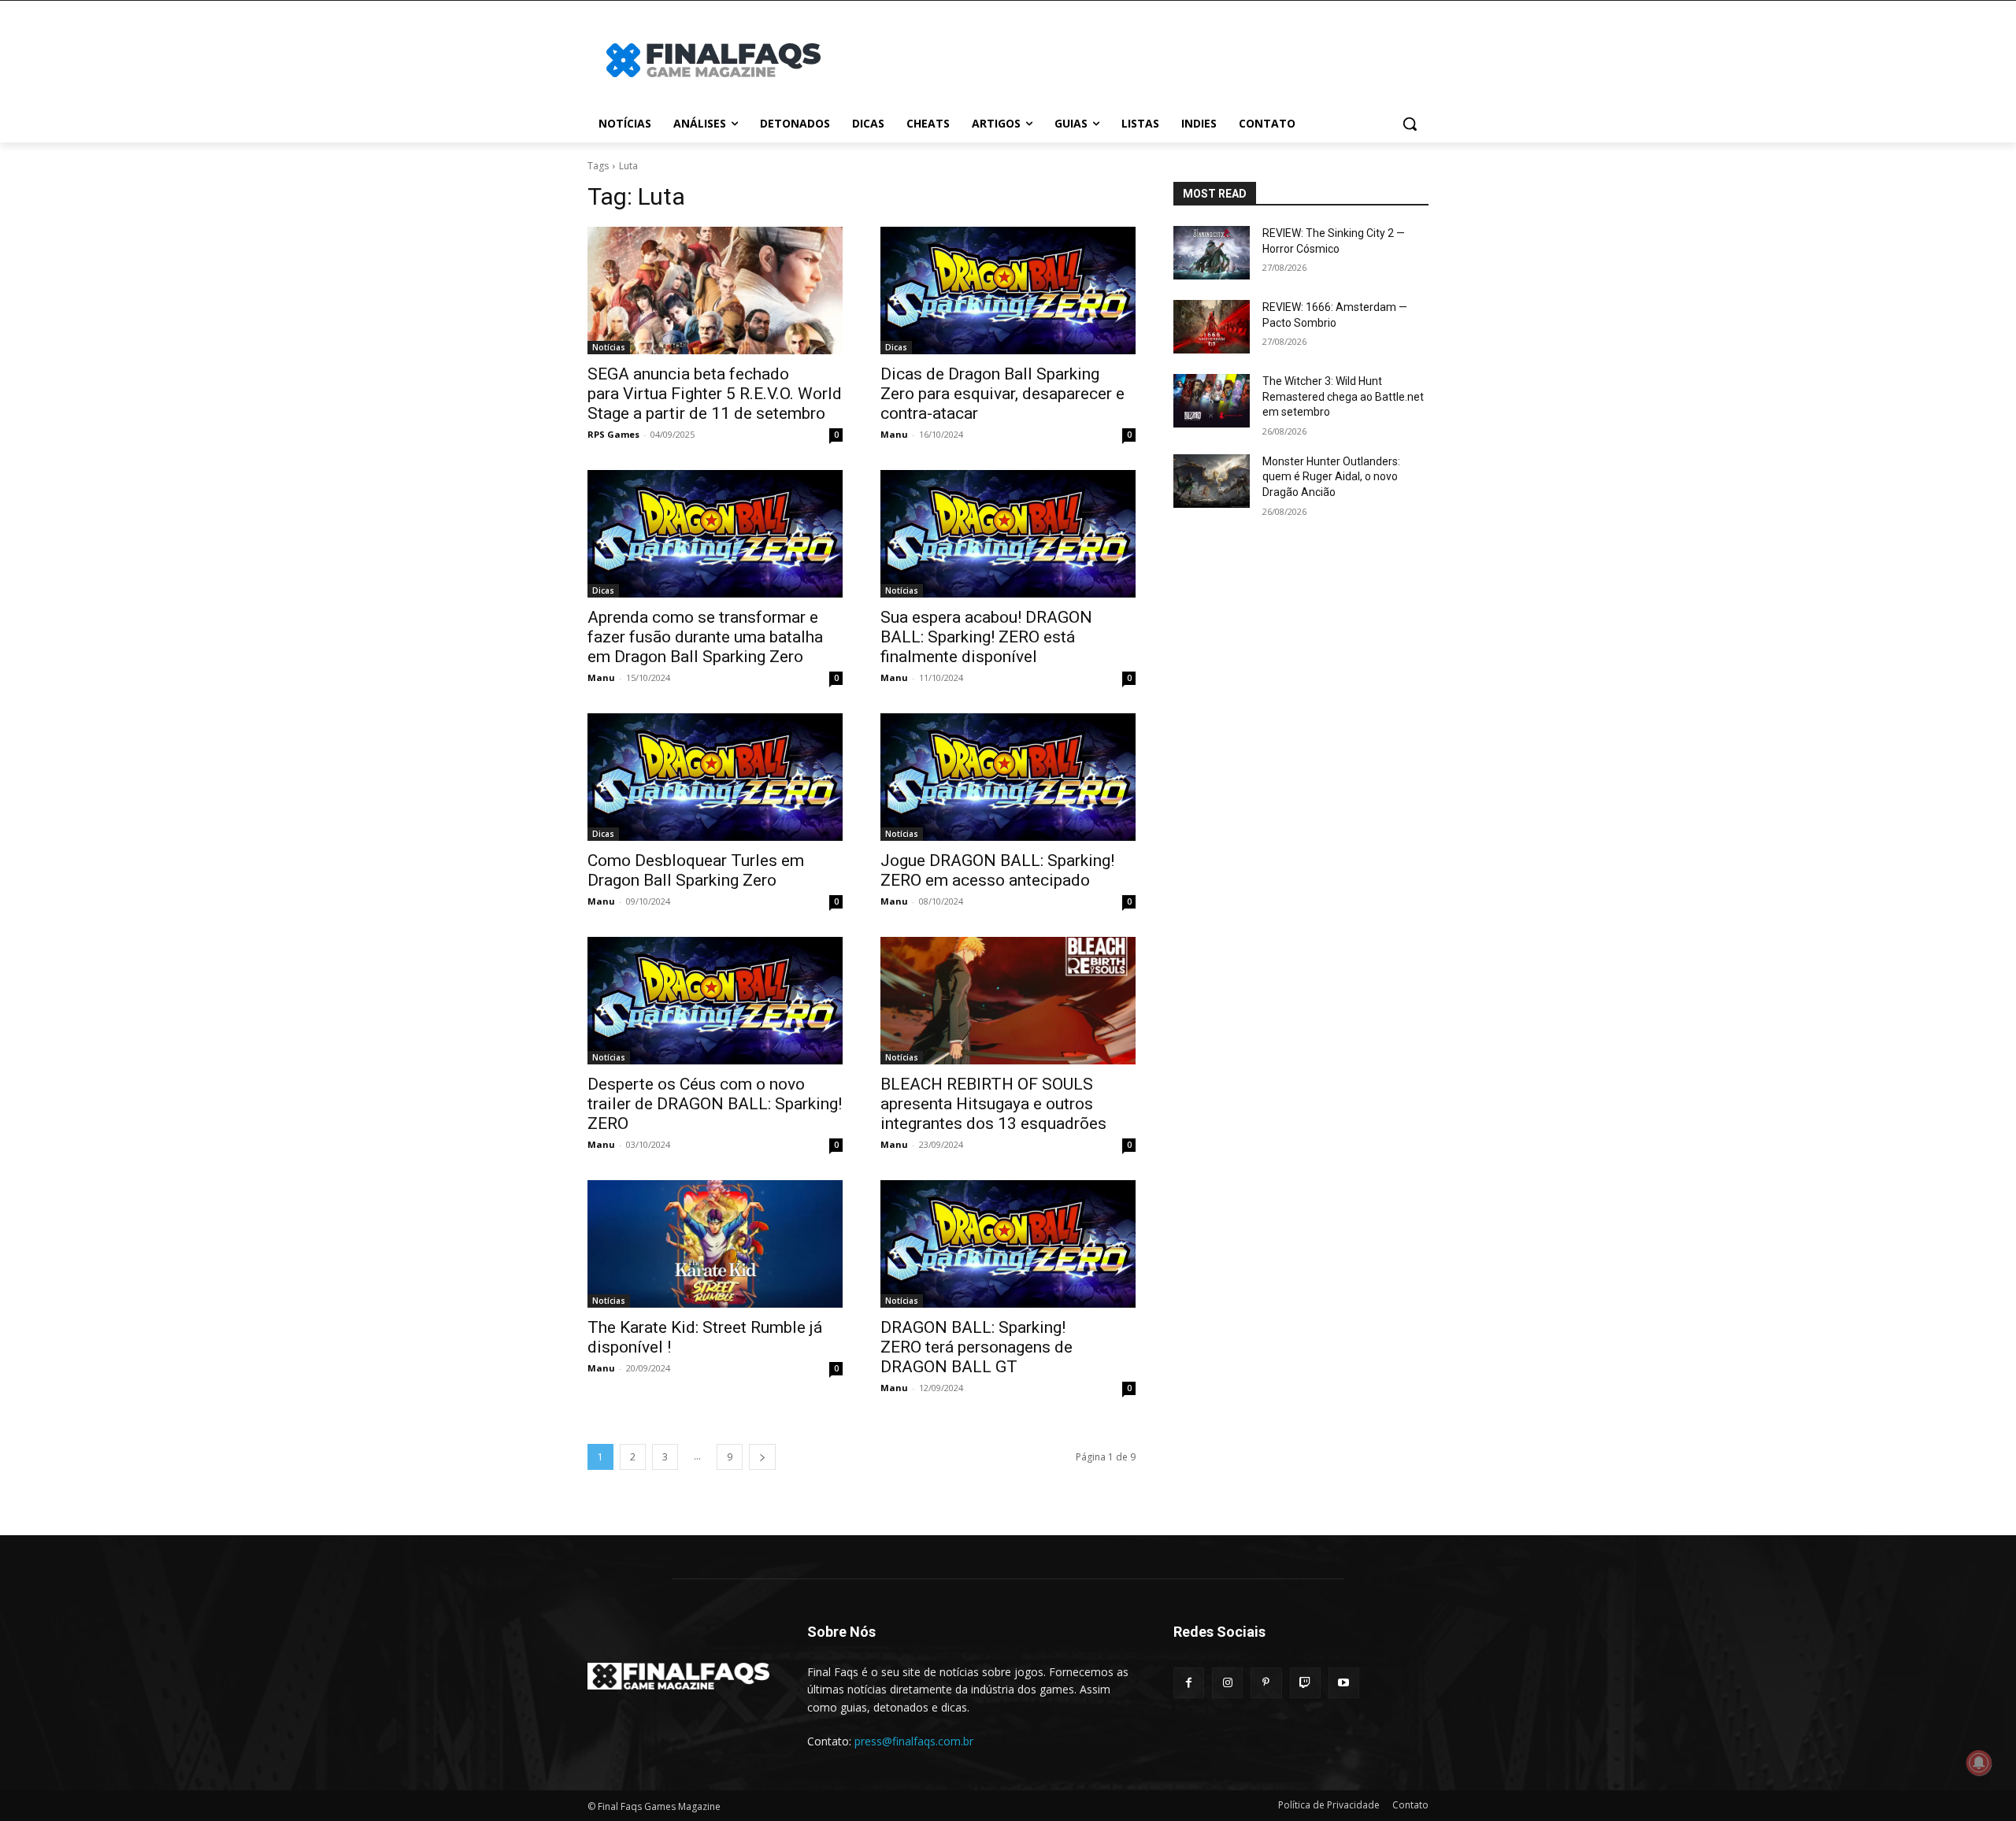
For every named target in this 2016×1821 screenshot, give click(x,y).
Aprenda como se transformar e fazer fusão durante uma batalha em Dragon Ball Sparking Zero (705, 637)
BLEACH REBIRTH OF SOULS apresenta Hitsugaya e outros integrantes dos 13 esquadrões (993, 1104)
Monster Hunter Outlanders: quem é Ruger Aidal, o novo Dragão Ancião (1331, 477)
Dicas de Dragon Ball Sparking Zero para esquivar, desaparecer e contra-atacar (1002, 394)
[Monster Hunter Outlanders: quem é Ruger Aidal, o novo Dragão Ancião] (1212, 481)
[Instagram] (1227, 1683)
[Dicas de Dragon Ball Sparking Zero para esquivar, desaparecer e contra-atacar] (1008, 291)
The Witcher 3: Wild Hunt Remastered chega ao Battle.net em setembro (1343, 396)
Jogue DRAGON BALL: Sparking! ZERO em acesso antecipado (997, 870)
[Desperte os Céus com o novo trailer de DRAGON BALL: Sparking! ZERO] (715, 1001)
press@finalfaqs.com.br (914, 1741)
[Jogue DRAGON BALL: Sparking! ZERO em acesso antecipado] (1008, 777)
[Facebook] (1189, 1683)
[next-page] (762, 1457)
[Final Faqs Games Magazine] (713, 60)
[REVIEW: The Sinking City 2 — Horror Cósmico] (1212, 253)
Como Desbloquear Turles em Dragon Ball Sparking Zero (696, 870)
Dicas (896, 347)
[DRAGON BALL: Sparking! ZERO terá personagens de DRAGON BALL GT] (1008, 1244)
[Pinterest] (1266, 1683)
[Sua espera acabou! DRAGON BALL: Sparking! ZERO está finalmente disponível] (1008, 534)
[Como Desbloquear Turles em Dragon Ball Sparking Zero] (715, 777)
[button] (1410, 124)
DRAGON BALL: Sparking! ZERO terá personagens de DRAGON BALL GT (976, 1347)
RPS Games (613, 434)
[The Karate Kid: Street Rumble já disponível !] (715, 1244)
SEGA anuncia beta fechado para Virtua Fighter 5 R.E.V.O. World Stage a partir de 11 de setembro (715, 394)
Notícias (609, 347)
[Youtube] (1344, 1683)
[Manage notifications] (1979, 1763)
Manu (894, 434)
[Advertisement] (1134, 58)
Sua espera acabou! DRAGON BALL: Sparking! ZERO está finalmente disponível (986, 637)
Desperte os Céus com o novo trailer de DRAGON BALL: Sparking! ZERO (715, 1104)
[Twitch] (1305, 1683)
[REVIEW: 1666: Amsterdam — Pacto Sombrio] (1212, 327)
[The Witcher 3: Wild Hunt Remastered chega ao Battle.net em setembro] (1212, 401)
